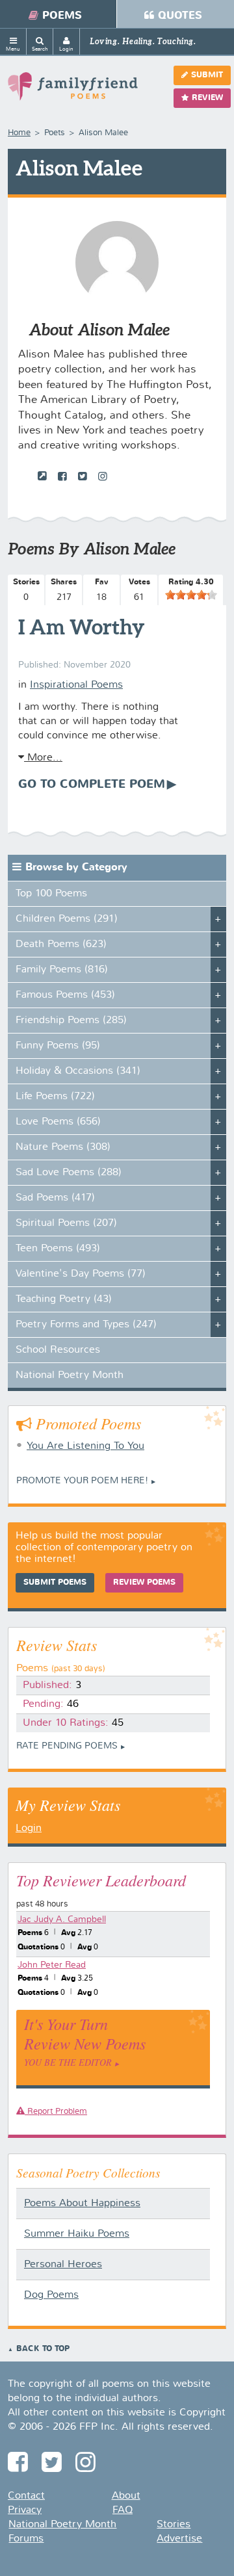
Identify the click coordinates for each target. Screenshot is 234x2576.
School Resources (58, 1350)
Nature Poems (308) (63, 1147)
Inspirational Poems (76, 685)
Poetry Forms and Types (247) (86, 1325)
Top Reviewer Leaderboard (101, 1880)
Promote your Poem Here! (82, 1481)
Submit (207, 75)
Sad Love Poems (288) (69, 1173)
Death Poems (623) (61, 944)
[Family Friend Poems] (73, 92)
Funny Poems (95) (58, 1046)
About (126, 2496)
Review (207, 98)
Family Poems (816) (62, 970)
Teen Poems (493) (58, 1249)
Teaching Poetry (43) (64, 1299)
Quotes (180, 16)
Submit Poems (55, 1583)
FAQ (123, 2510)
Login (29, 1828)
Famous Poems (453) (65, 995)
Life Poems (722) (55, 1097)
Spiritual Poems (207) (66, 1223)
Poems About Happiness (82, 2204)
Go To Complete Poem (92, 785)
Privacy (25, 2510)
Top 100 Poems (51, 894)
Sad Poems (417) (55, 1198)
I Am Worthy (82, 627)
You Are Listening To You (85, 1446)
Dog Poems (51, 2295)
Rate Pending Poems (67, 1746)
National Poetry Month (70, 1375)
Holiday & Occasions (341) (78, 1071)
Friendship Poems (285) (71, 1021)
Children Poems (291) (67, 919)
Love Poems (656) (58, 1122)
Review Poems (144, 1583)
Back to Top (43, 2349)
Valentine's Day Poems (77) (81, 1274)
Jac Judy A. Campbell (62, 1919)
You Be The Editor (68, 2062)
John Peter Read (52, 1965)
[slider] (191, 595)
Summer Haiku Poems (77, 2234)
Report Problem (56, 2112)
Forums (26, 2539)
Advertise (179, 2539)
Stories (174, 2525)
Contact (26, 2496)
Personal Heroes (63, 2265)
